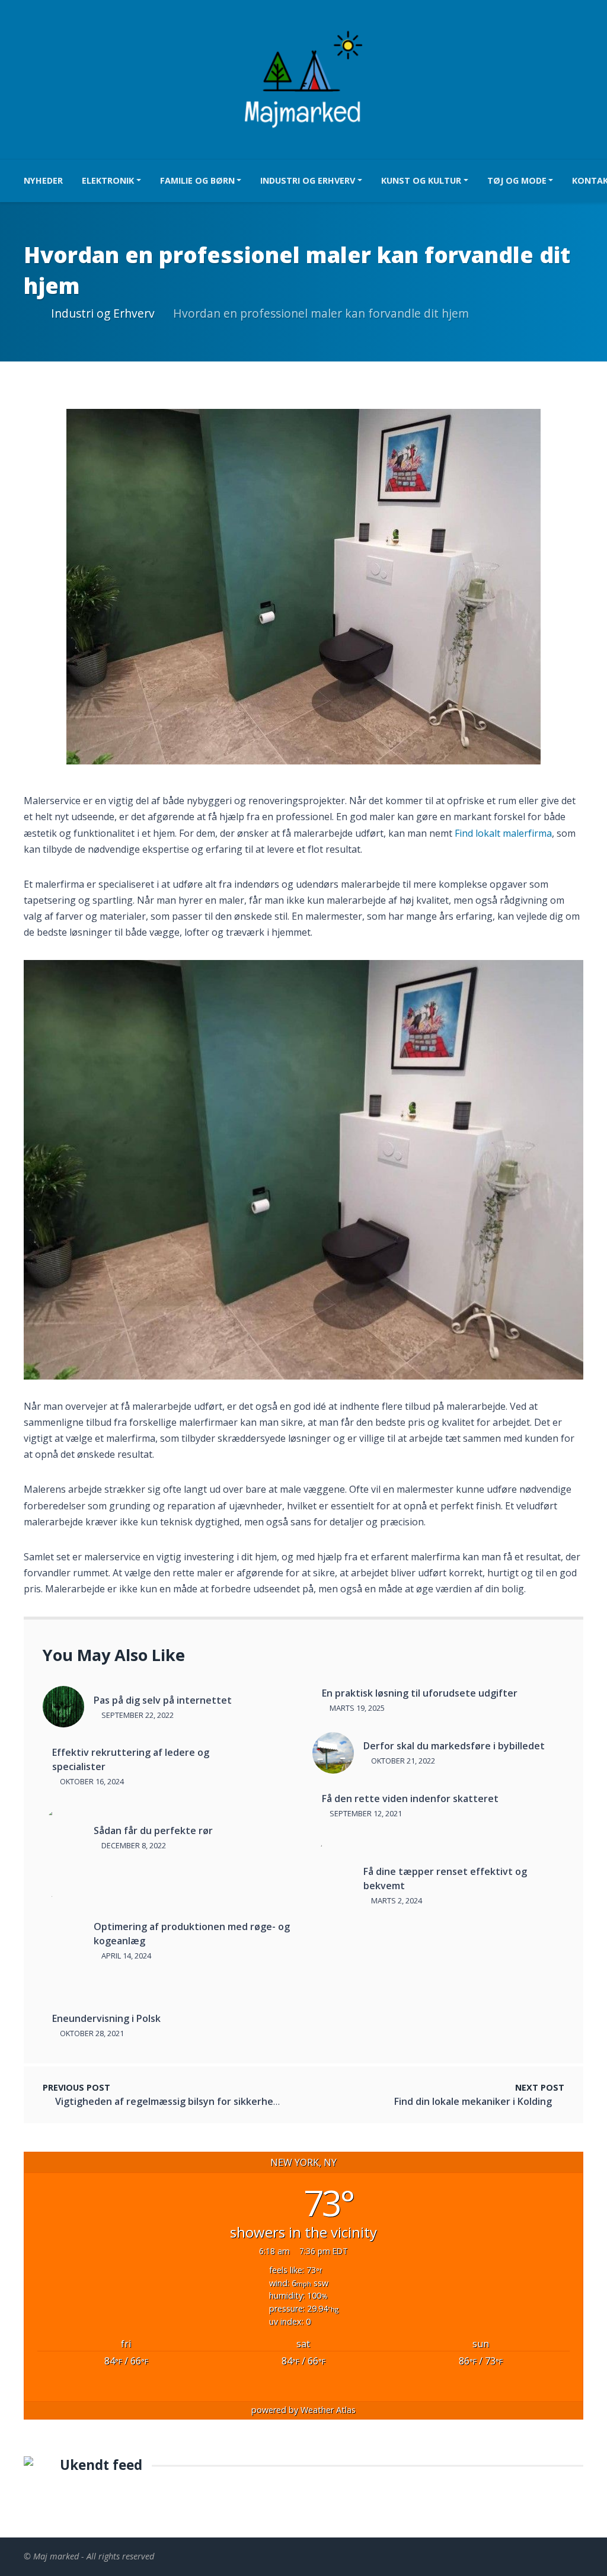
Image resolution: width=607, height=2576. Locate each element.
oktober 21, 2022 (402, 1761)
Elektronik (108, 180)
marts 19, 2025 (356, 1708)
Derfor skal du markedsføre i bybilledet (454, 1746)
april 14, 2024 (125, 1956)
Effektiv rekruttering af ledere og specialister (131, 1759)
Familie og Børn (197, 180)
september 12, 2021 (365, 1813)
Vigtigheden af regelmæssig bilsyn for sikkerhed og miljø (186, 2101)
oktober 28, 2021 (91, 2033)
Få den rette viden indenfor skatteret (410, 1799)
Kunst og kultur (421, 180)
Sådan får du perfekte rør (153, 1831)
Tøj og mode (517, 180)
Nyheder (43, 180)
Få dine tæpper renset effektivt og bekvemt (445, 1879)
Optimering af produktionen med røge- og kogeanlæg (192, 1934)
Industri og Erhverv (308, 180)
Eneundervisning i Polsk (106, 2018)
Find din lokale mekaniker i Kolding (473, 2101)
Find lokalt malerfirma (503, 833)
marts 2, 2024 (396, 1900)
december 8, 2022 (133, 1845)
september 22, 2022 (137, 1715)
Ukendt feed (101, 2465)
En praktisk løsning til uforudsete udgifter (420, 1693)
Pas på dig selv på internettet (163, 1700)
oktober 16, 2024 (91, 1781)
